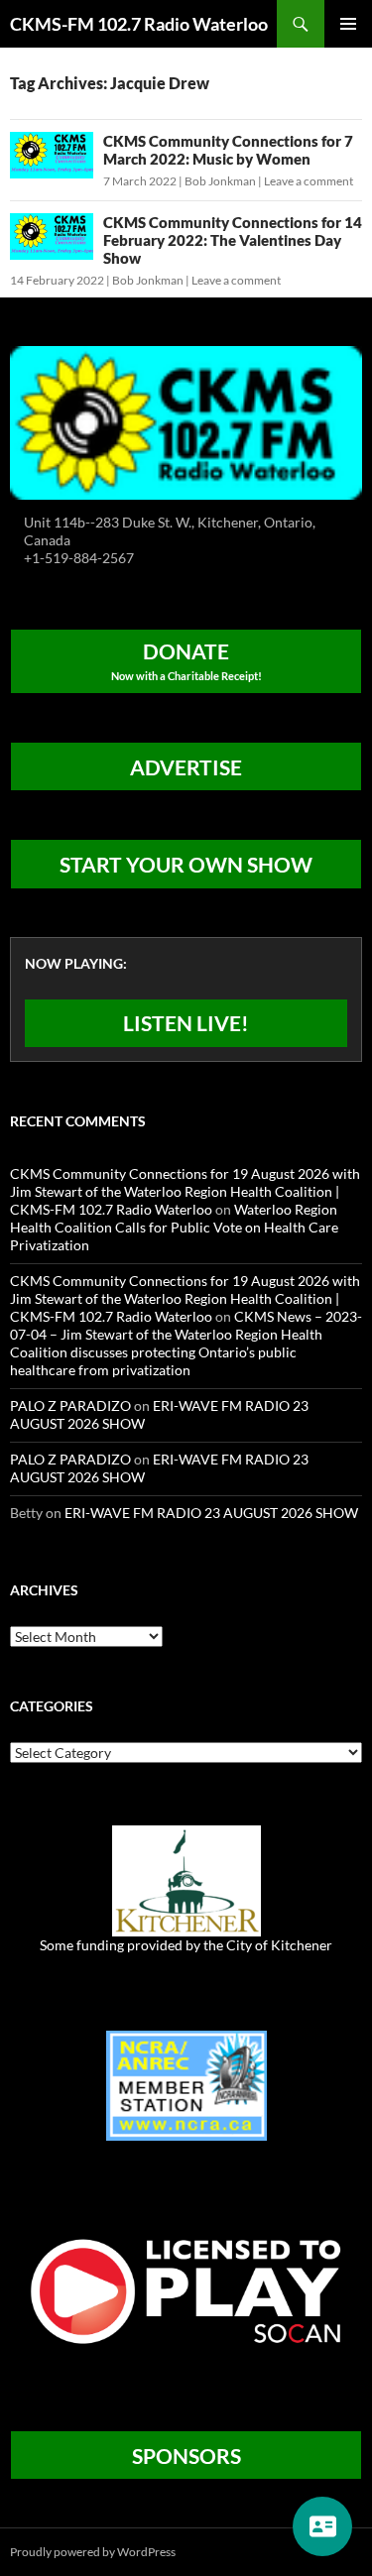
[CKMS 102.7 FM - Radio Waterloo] (186, 421)
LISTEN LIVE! (186, 1023)
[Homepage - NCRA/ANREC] (186, 2084)
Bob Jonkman (220, 181)
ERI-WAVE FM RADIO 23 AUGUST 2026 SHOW (211, 1513)
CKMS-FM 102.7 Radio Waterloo (139, 24)
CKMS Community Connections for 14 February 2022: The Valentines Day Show (233, 240)
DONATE (186, 660)
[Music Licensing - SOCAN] (186, 2290)
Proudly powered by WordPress (93, 2552)
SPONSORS (186, 2456)
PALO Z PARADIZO (70, 1405)
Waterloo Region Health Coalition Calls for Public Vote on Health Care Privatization (174, 1227)
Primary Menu (348, 24)
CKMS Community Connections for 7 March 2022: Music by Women (228, 150)
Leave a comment (309, 181)
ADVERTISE (186, 767)
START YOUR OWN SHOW (186, 864)
